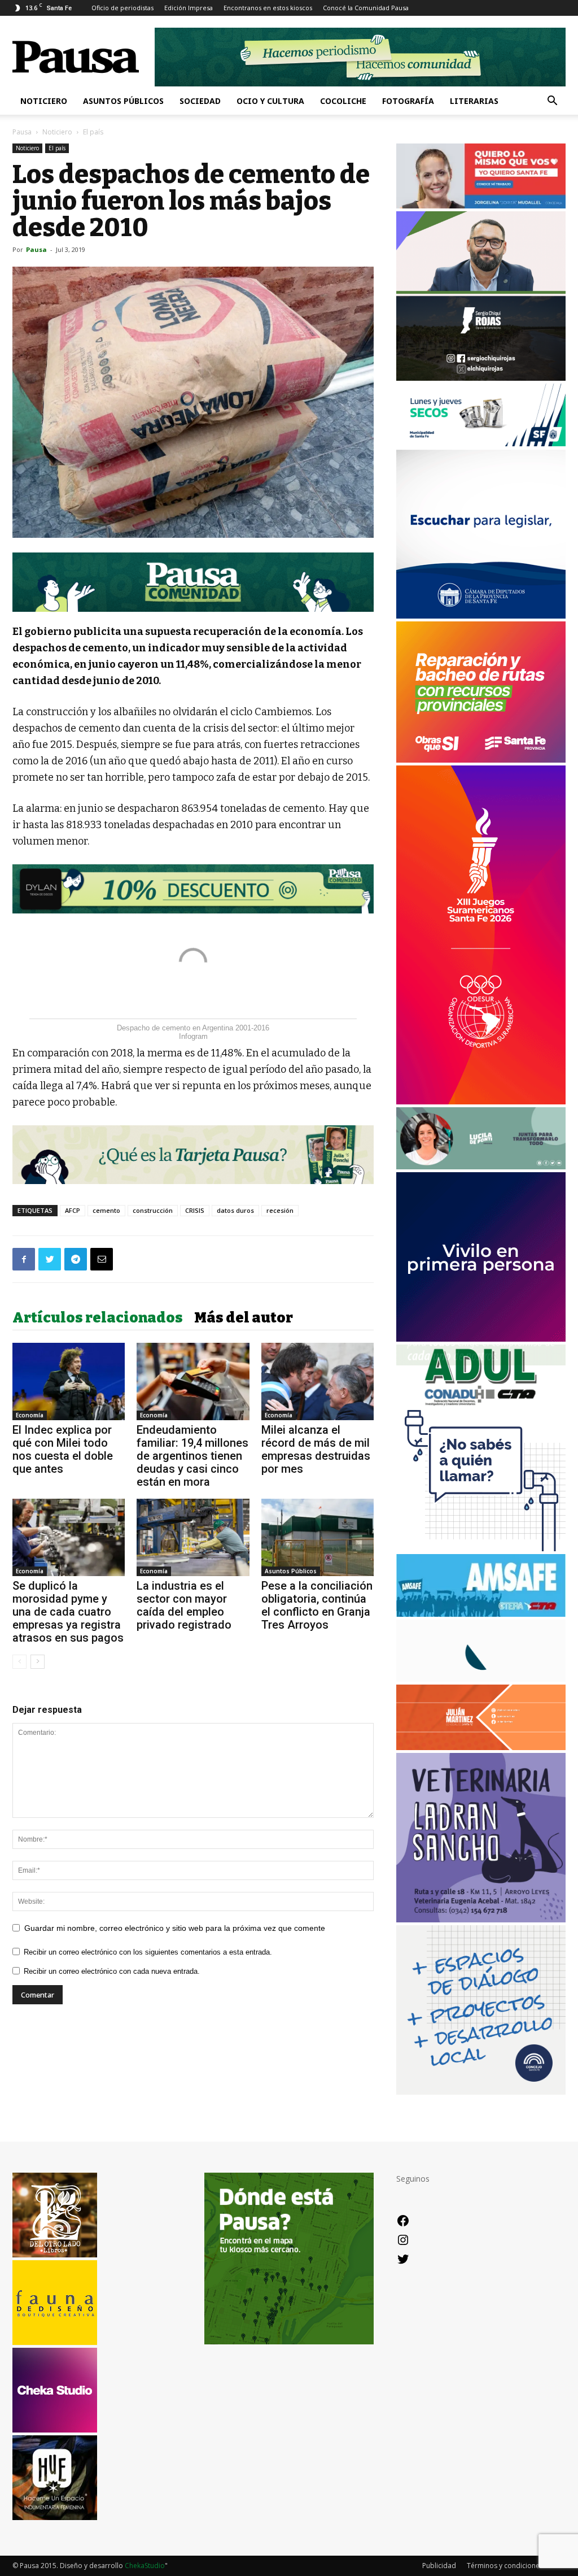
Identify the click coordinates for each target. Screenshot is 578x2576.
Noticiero (44, 101)
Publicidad (439, 2566)
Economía (30, 1415)
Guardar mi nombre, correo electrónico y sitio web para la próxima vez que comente (175, 1928)
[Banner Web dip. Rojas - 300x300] (481, 378)
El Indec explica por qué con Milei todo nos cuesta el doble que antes (63, 1449)
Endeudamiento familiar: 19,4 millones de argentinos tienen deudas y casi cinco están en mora (192, 1456)
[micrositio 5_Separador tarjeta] (193, 1155)
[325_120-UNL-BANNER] (481, 1679)
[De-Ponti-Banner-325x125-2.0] (481, 1166)
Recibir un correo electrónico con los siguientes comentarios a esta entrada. (148, 1952)
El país (57, 148)
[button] (552, 102)
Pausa (22, 132)
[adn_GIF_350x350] (481, 2092)
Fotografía (408, 101)
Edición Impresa (189, 8)
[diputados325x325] (481, 615)
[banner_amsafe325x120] (481, 1614)
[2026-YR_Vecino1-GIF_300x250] (481, 1548)
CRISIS (195, 1210)
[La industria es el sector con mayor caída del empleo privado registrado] (193, 1537)
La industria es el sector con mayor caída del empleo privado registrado (184, 1605)
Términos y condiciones (505, 2566)
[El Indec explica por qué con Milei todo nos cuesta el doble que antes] (69, 1381)
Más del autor (244, 1318)
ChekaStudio (145, 2566)
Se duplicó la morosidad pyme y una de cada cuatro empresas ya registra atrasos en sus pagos (68, 1612)
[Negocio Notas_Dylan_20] (193, 889)
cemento (106, 1210)
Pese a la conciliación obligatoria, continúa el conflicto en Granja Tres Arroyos (317, 1605)
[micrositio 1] (193, 582)
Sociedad (200, 101)
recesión (280, 1210)
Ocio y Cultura (270, 101)
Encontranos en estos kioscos (268, 8)
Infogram (193, 1036)
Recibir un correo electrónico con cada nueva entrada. (112, 1971)
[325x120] (481, 443)
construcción (153, 1210)
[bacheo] (481, 760)
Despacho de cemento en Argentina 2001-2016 (193, 1028)
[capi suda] (481, 1101)
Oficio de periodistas (122, 8)
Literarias (474, 101)
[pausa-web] (481, 1747)
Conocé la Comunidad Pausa (366, 8)
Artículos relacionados (98, 1318)
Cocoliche (343, 101)
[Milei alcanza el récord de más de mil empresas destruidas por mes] (318, 1381)
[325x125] (481, 205)
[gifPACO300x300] (481, 1339)
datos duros (235, 1210)
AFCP (73, 1210)
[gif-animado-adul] (481, 1404)
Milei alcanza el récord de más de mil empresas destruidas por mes (316, 1449)
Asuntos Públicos (123, 101)
